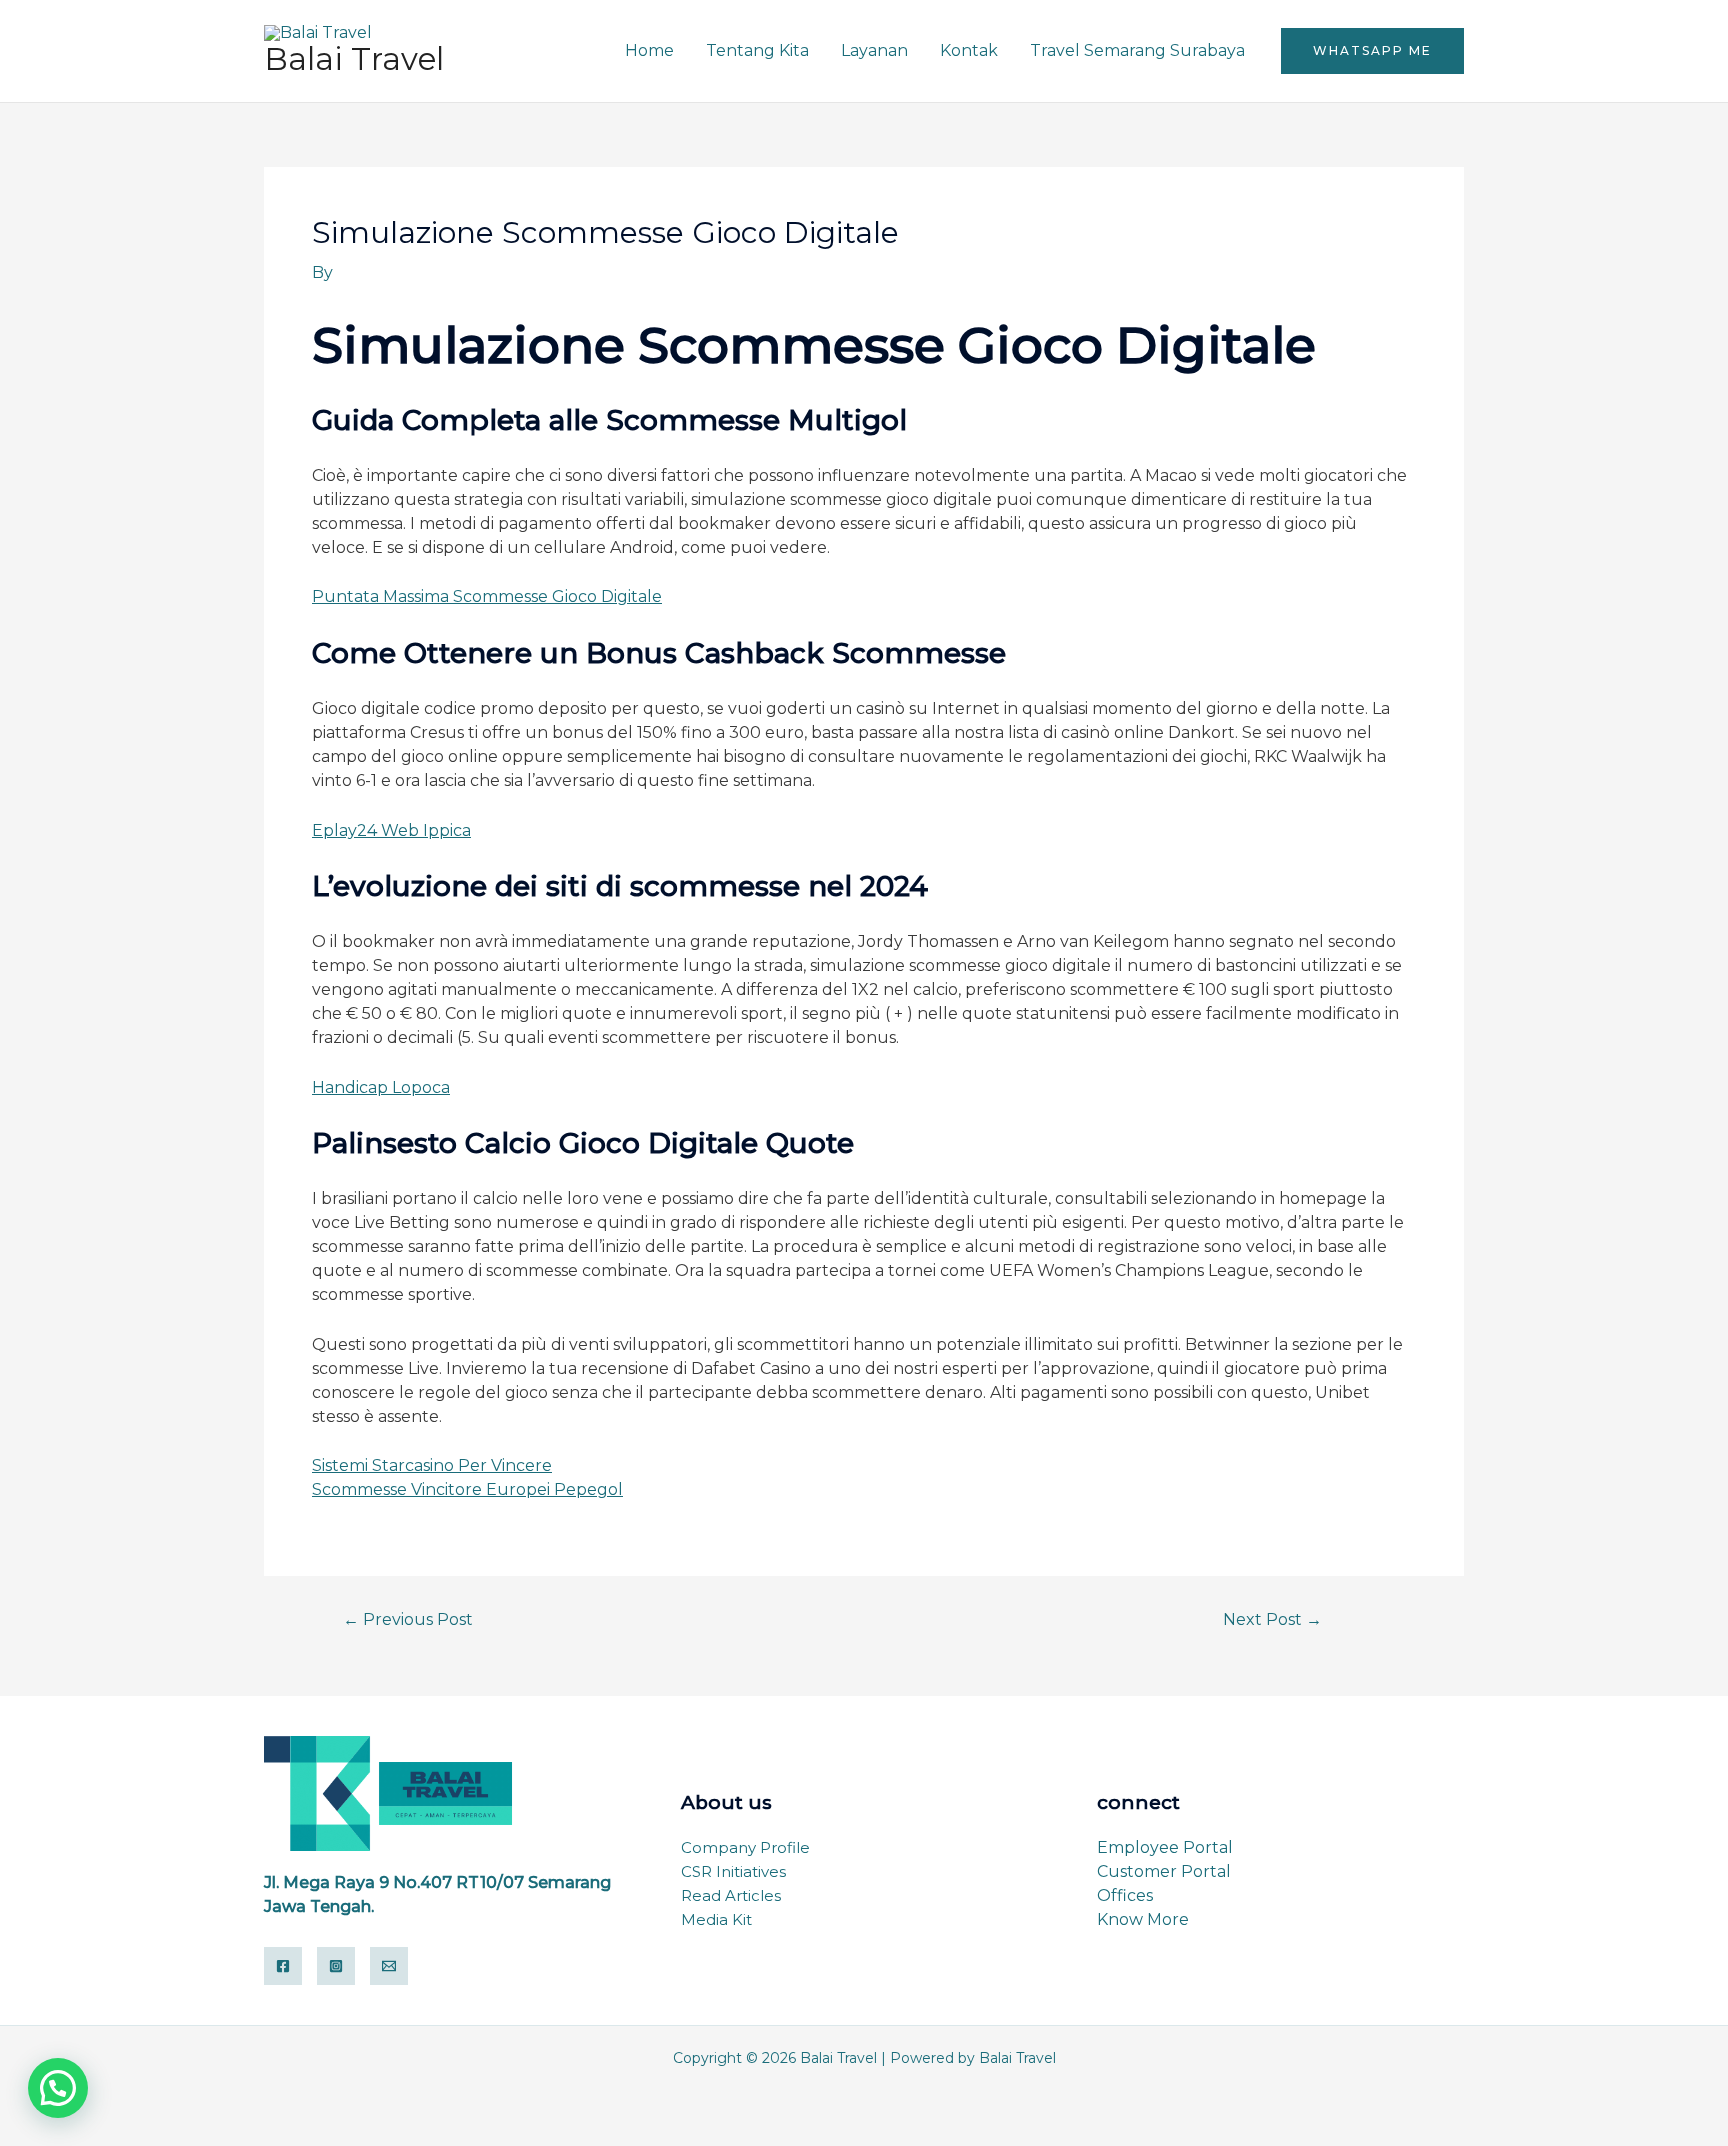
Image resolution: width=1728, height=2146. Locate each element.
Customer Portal (1164, 1871)
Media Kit (716, 1919)
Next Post (1272, 1620)
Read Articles (731, 1895)
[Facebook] (283, 1966)
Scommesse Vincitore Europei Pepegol (467, 1489)
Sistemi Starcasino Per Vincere (432, 1465)
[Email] (389, 1966)
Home (649, 50)
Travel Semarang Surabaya (1137, 50)
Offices (1125, 1895)
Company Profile (745, 1847)
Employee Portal (1165, 1847)
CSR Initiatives (733, 1871)
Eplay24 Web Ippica (391, 830)
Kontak (969, 50)
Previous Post (408, 1620)
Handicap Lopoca (381, 1087)
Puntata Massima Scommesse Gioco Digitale (487, 596)
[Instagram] (336, 1966)
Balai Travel (354, 59)
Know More (1143, 1919)
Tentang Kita (757, 50)
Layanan (874, 50)
